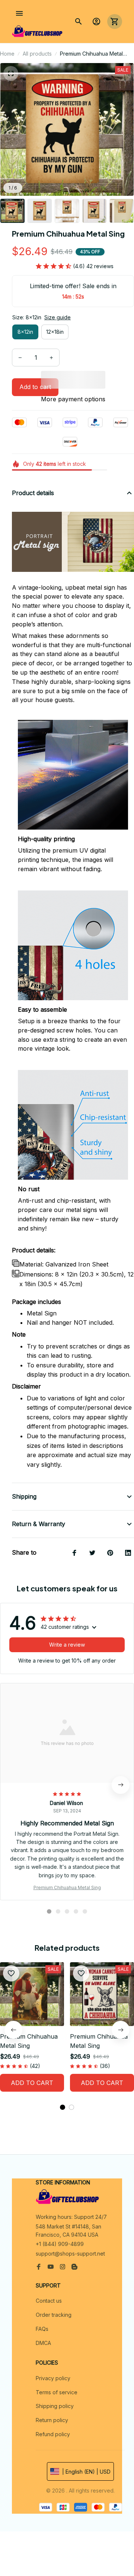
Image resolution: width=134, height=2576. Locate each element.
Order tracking (54, 2315)
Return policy (52, 2420)
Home (7, 54)
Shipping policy (55, 2406)
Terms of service (57, 2392)
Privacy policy (53, 2378)
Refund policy (53, 2434)
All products (37, 54)
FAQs (42, 2329)
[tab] (49, 1911)
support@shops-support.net (70, 2254)
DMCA (43, 2343)
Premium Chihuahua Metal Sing (67, 1887)
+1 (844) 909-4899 (60, 2244)
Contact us (49, 2301)
